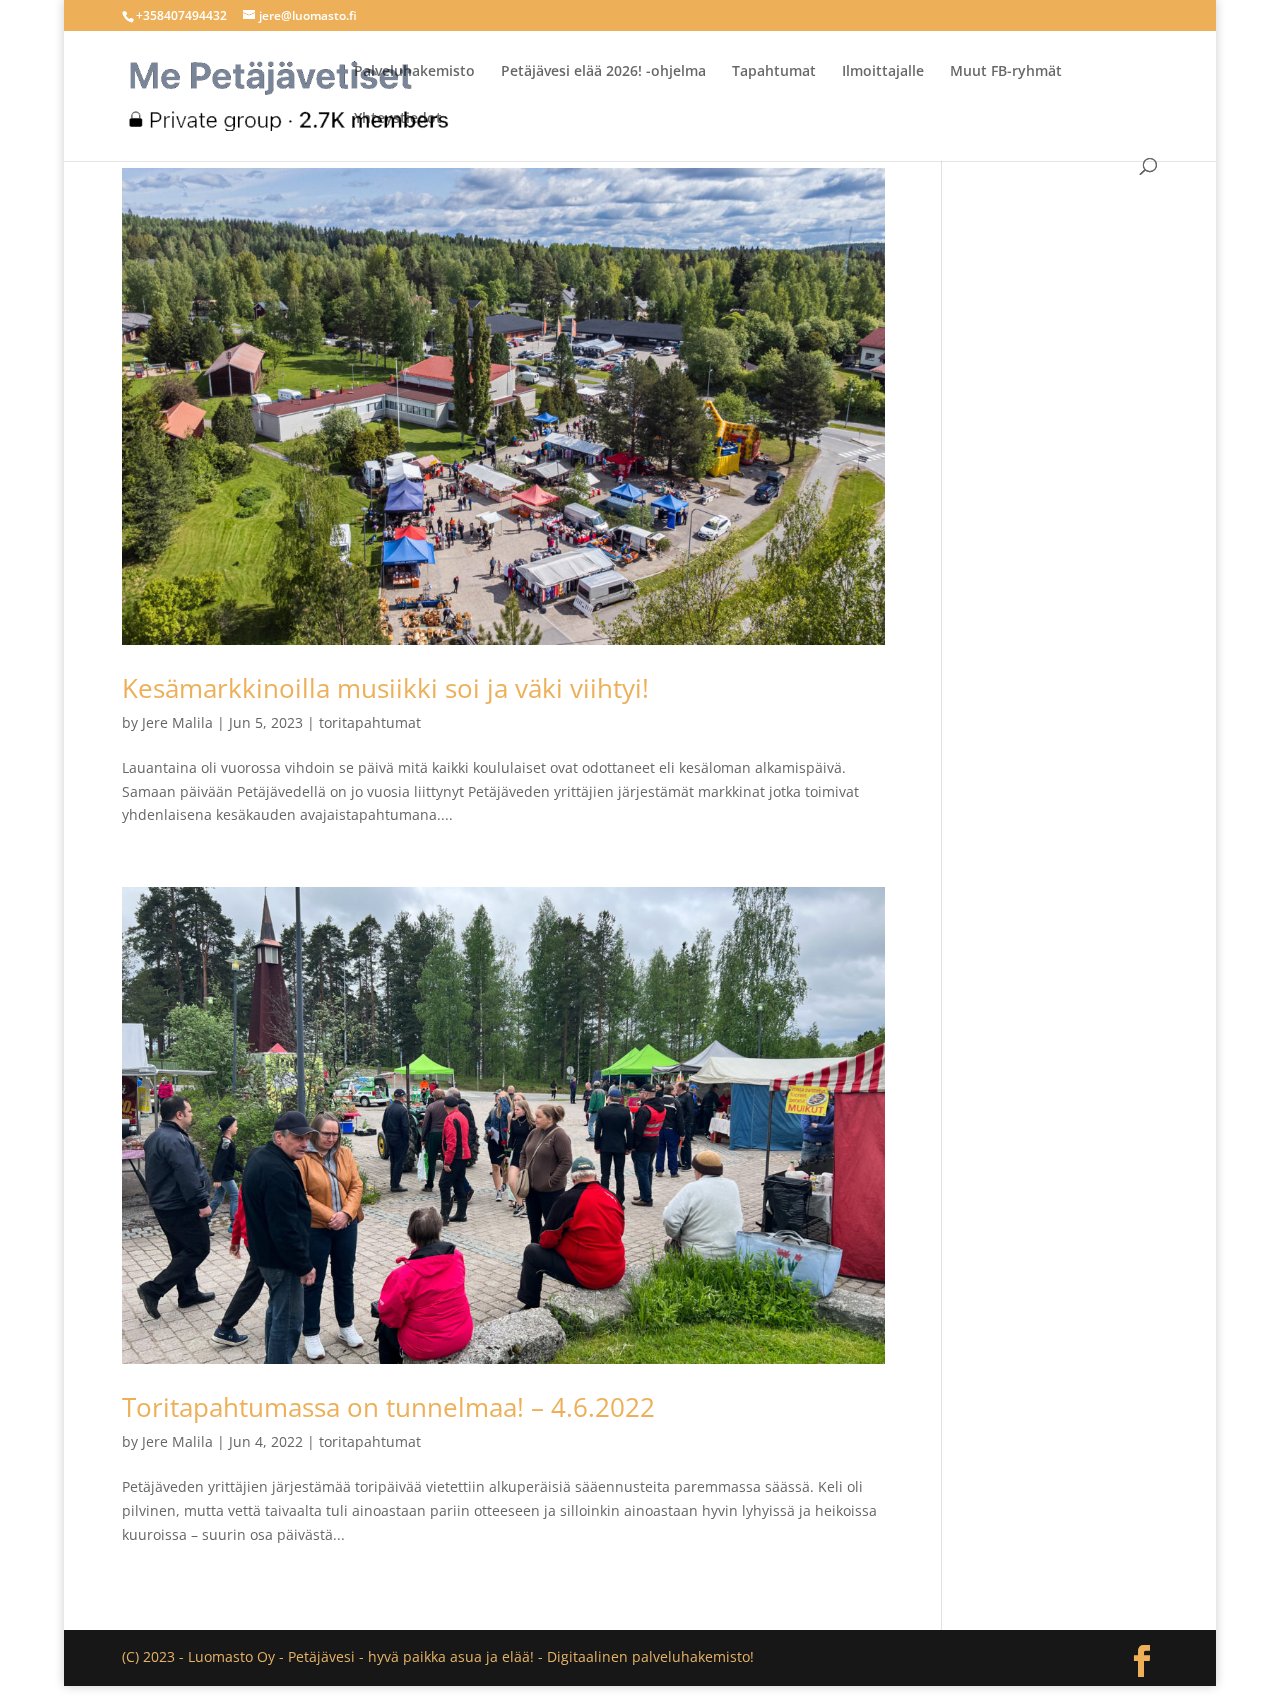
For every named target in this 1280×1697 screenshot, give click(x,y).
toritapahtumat (370, 722)
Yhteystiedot (398, 119)
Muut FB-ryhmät (1006, 72)
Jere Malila (177, 722)
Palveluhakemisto (414, 72)
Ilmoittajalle (883, 72)
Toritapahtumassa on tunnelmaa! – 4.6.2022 (388, 1407)
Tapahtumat (774, 72)
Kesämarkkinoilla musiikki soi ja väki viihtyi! (385, 688)
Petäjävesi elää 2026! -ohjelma (603, 72)
